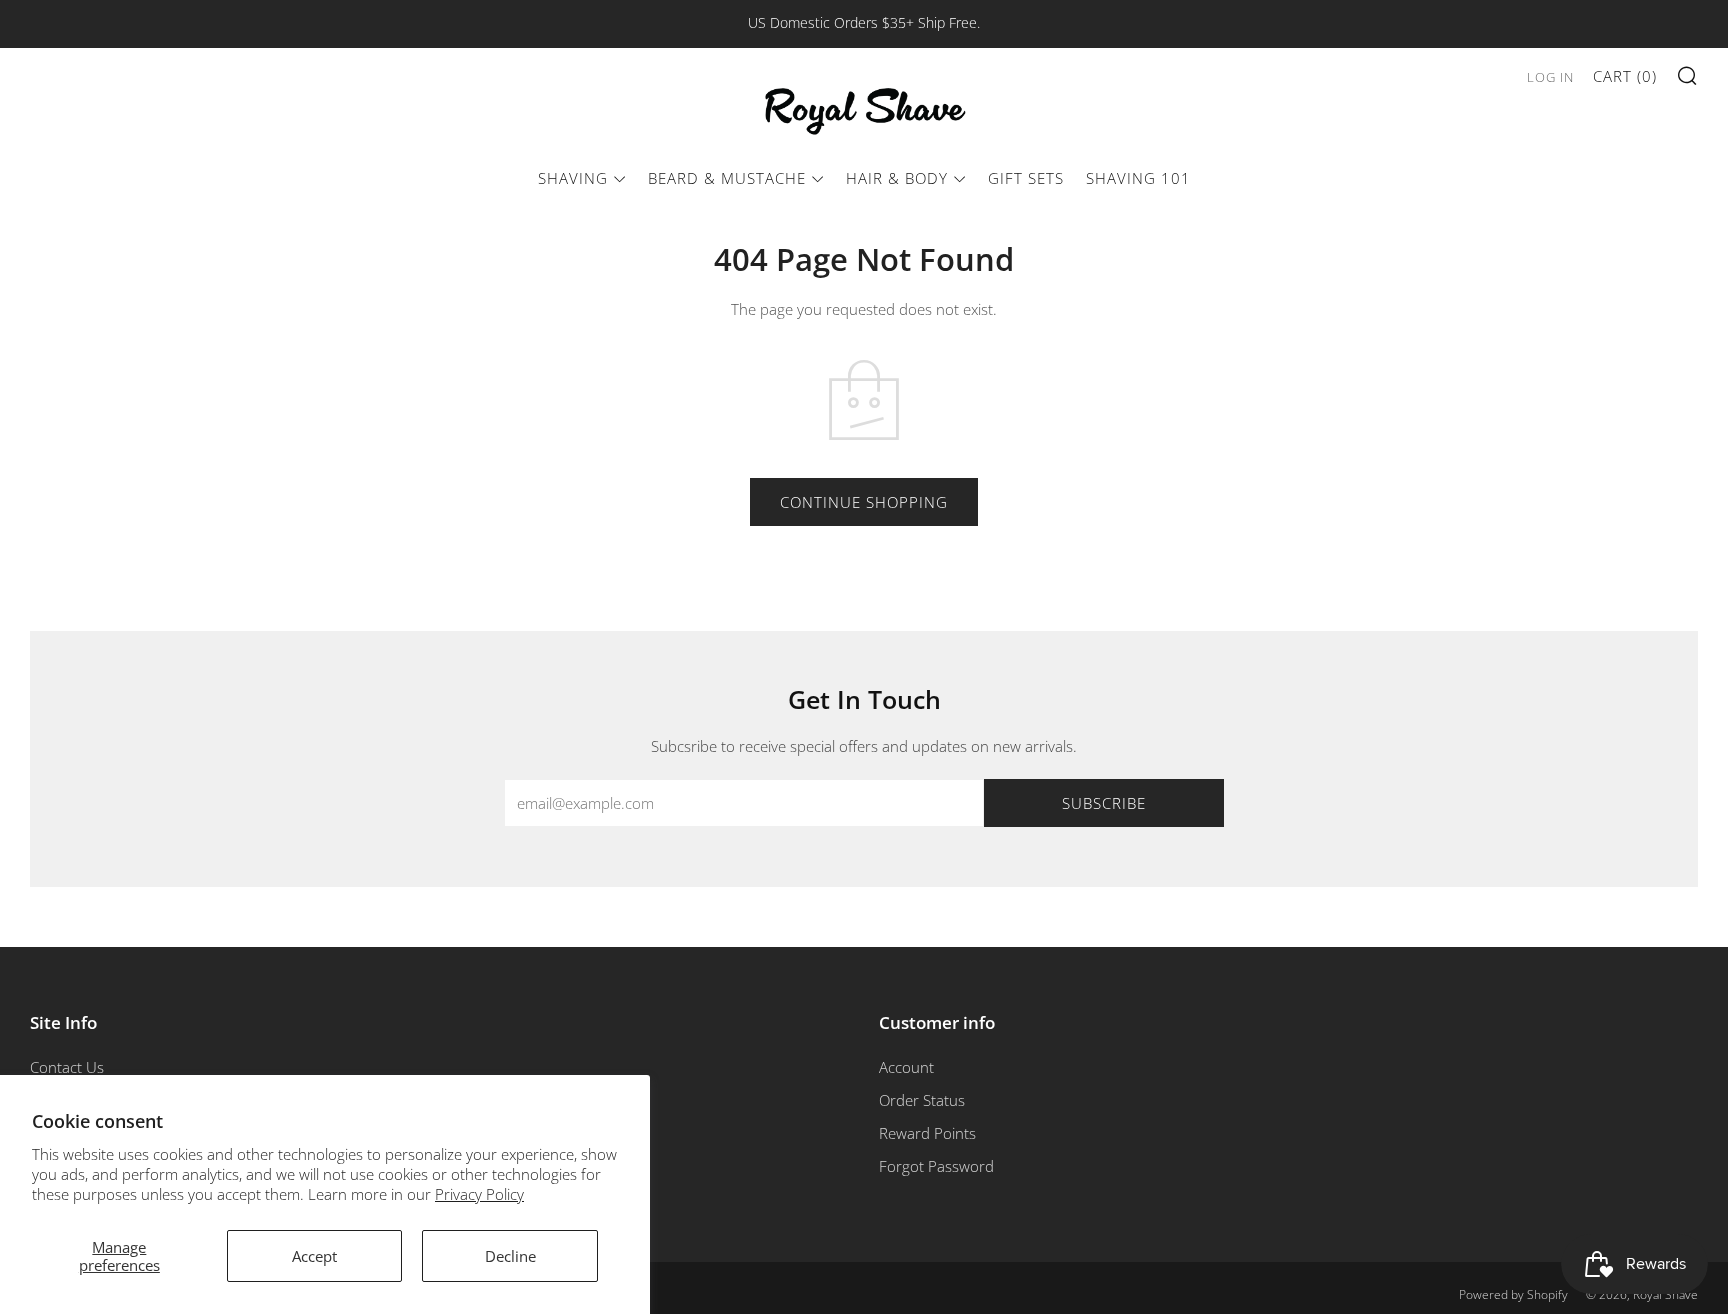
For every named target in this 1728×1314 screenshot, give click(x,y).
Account (906, 1067)
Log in (1550, 77)
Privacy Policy (479, 1194)
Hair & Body (897, 178)
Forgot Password (936, 1166)
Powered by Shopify (1513, 1294)
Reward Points (927, 1133)
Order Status (922, 1100)
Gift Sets (1026, 178)
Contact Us (67, 1067)
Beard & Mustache (727, 178)
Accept (314, 1256)
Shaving (573, 178)
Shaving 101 (1138, 178)
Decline (510, 1256)
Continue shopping (864, 502)
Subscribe (1104, 803)
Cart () (1625, 76)
